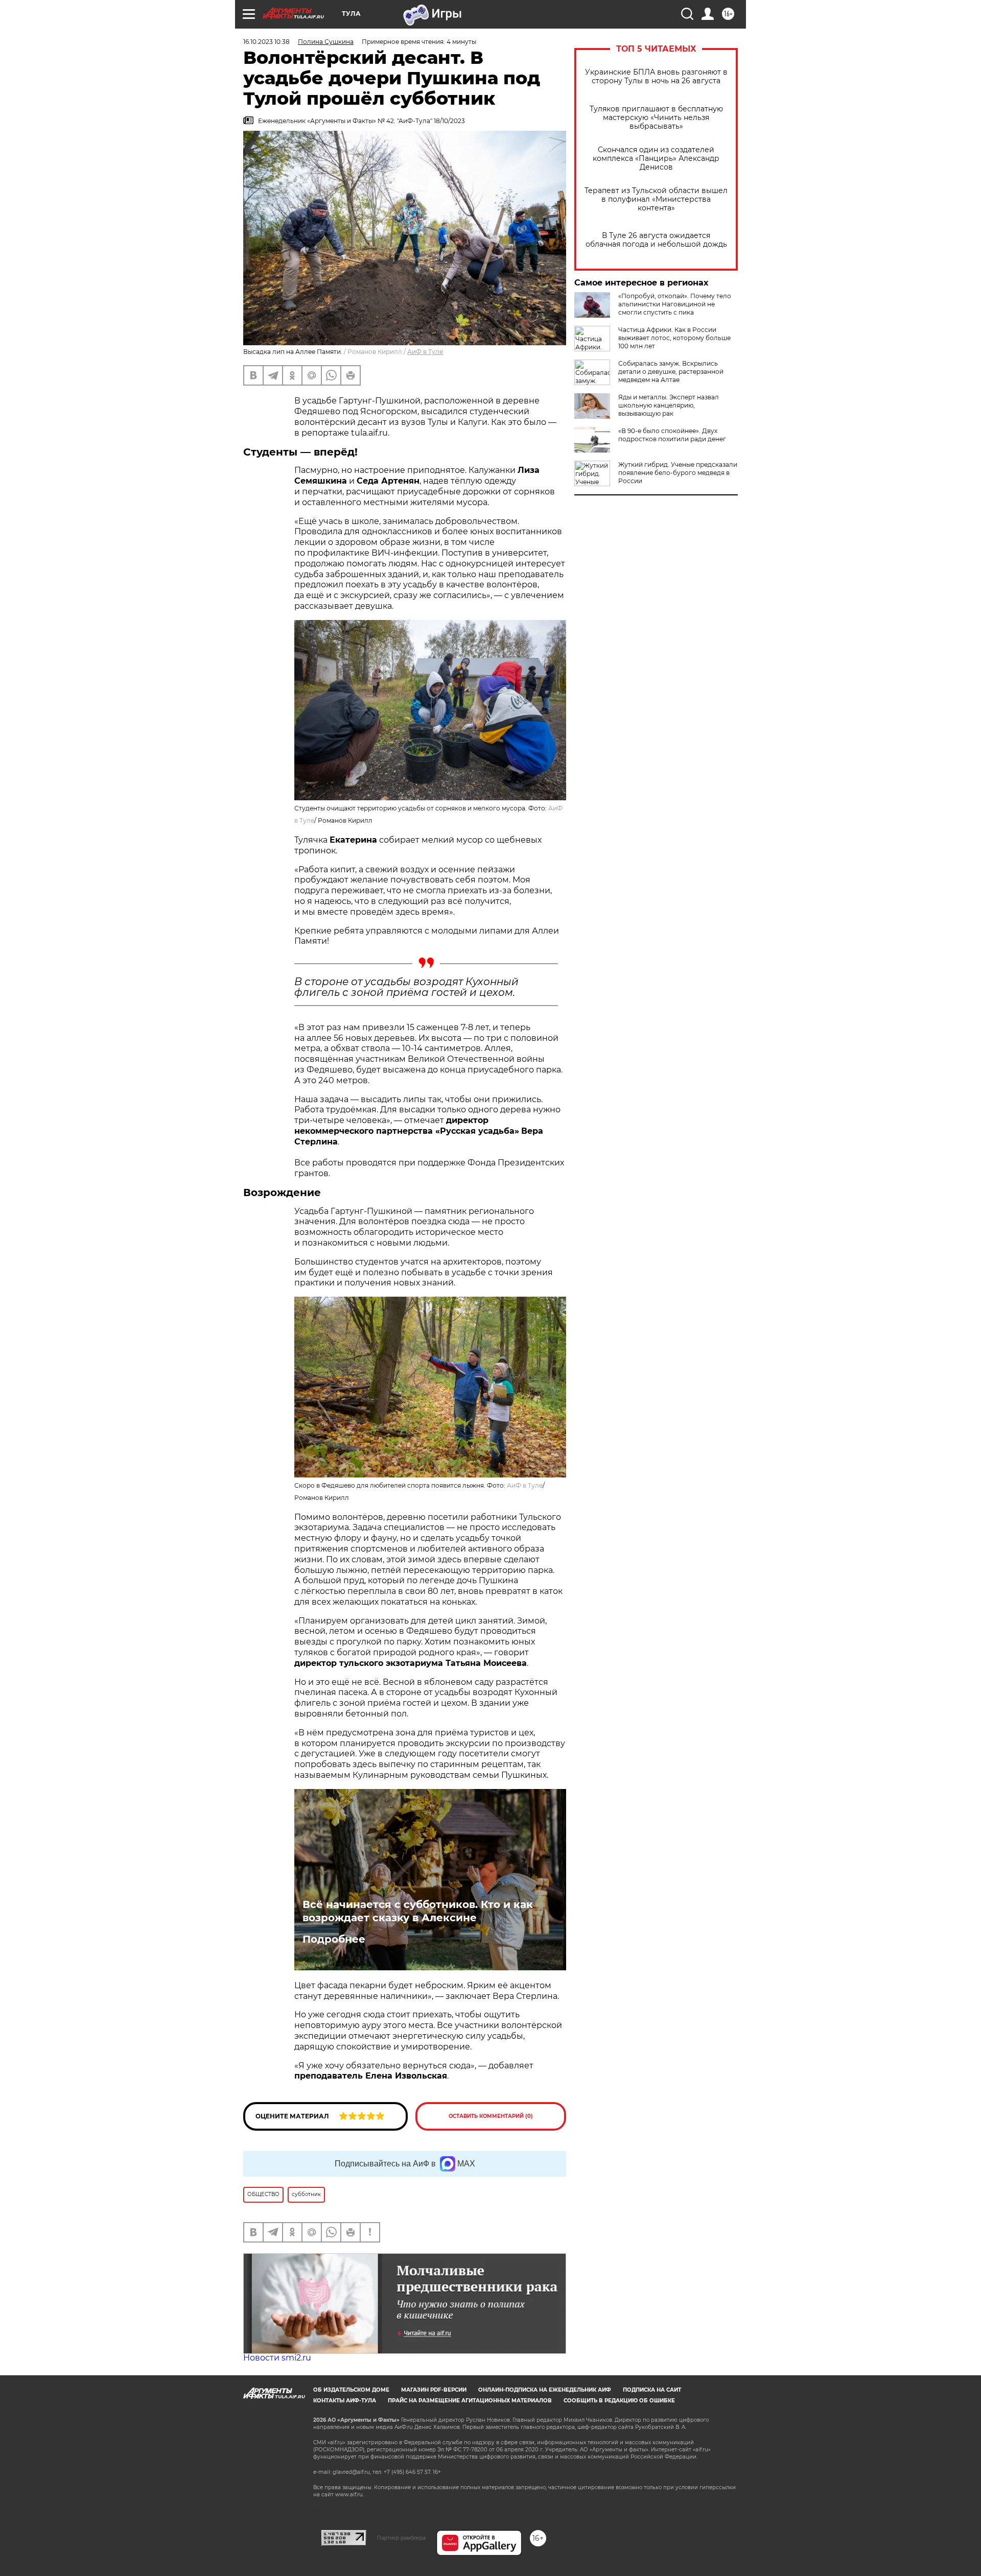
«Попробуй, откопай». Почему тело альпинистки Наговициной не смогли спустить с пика (675, 304)
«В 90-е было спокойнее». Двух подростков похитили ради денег (672, 435)
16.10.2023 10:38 (266, 42)
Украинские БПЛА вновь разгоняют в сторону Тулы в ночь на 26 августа (656, 77)
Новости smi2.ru (277, 2358)
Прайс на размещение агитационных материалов (470, 2401)
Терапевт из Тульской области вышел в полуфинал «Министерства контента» (656, 199)
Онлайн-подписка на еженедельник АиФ (545, 2390)
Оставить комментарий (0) (491, 2116)
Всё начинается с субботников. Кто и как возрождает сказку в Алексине (418, 1911)
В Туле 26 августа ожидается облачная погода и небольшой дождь (656, 240)
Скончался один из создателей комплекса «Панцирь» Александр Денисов (656, 159)
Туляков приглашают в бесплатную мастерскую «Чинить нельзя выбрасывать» (656, 118)
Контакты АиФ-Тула (345, 2401)
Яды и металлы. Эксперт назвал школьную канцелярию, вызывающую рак (669, 405)
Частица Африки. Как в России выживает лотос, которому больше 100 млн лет (674, 338)
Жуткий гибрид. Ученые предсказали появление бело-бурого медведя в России (678, 473)
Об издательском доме (351, 2390)
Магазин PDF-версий (434, 2390)
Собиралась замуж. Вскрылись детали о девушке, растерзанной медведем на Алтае (671, 372)
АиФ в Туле (425, 352)
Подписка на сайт (652, 2390)
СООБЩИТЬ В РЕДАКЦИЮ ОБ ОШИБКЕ (619, 2401)
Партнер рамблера (401, 2538)
